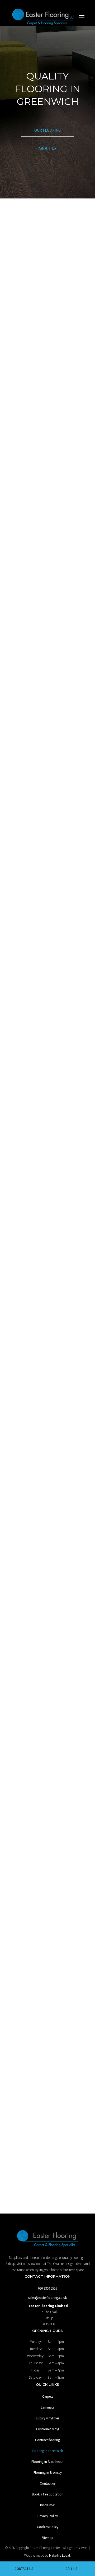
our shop (58, 1279)
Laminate (48, 2407)
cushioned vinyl (41, 470)
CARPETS (48, 785)
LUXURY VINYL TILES (47, 1071)
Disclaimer (47, 2505)
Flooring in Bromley (48, 2473)
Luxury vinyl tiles (47, 2418)
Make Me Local (60, 2555)
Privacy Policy (48, 2516)
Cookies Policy (48, 2527)
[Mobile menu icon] (82, 17)
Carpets (48, 2396)
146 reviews (50, 1789)
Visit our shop (37, 490)
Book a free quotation (48, 2494)
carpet (13, 470)
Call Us (71, 2569)
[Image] (47, 1956)
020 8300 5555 (47, 220)
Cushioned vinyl (47, 2429)
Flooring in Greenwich (47, 2451)
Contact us (30, 1729)
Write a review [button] (58, 1800)
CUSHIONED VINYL (48, 971)
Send (47, 1420)
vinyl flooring (17, 477)
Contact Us (24, 2569)
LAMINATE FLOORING (47, 878)
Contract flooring (47, 2440)
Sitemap (47, 2538)
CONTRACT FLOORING (48, 1183)
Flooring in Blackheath (47, 2462)
